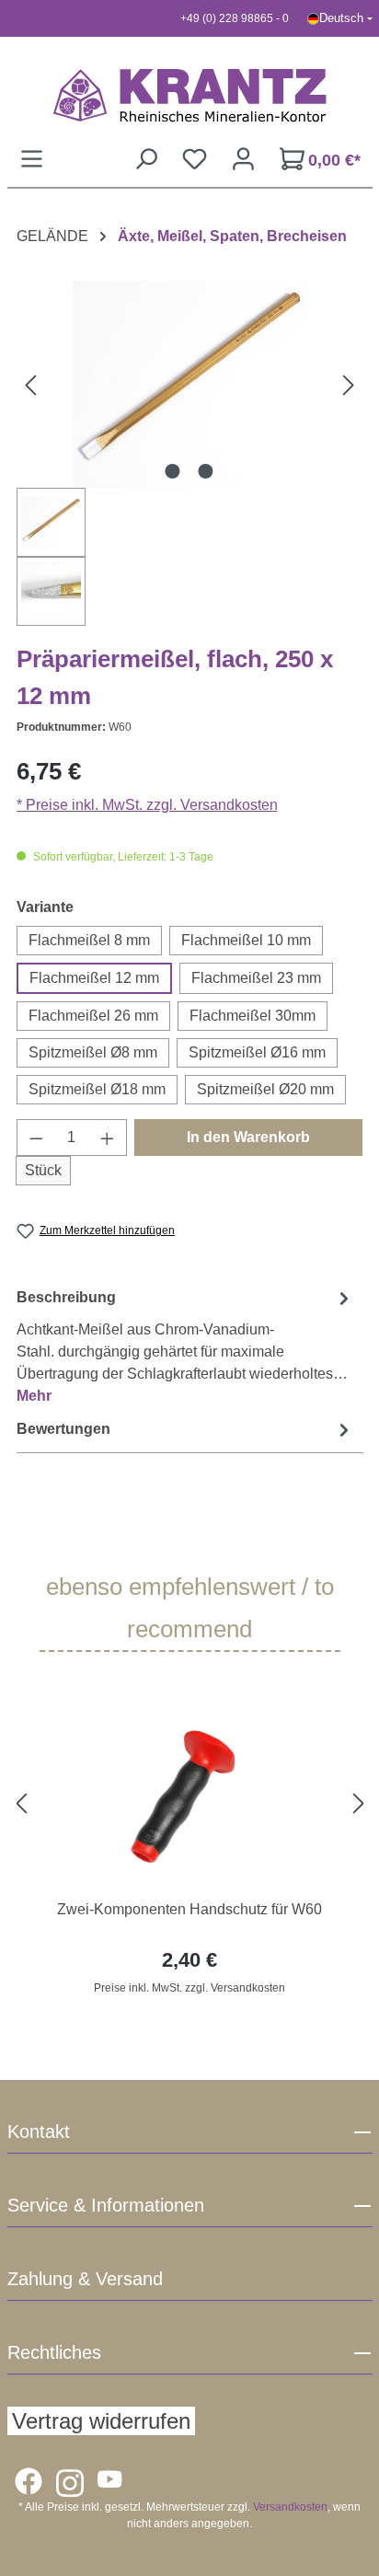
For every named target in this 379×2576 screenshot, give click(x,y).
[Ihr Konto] (243, 159)
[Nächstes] (349, 384)
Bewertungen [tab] (63, 1429)
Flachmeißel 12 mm (94, 978)
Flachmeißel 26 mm (93, 1016)
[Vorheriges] (30, 384)
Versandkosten (290, 2507)
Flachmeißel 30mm (253, 1016)
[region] (190, 1804)
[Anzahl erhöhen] (108, 1138)
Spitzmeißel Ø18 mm (97, 1089)
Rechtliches (54, 2352)
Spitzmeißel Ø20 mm (265, 1089)
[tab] (185, 1346)
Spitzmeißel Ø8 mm (93, 1052)
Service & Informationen (106, 2205)
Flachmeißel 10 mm (246, 940)
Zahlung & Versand (85, 2279)
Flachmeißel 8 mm (89, 940)
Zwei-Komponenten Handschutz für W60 (189, 1909)
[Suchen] (146, 159)
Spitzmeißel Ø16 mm (257, 1052)
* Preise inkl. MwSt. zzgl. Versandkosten (147, 805)
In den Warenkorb (248, 1137)
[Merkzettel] (195, 159)
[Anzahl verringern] (36, 1138)
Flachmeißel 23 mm (256, 978)
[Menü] (32, 159)
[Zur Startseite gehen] (190, 95)
